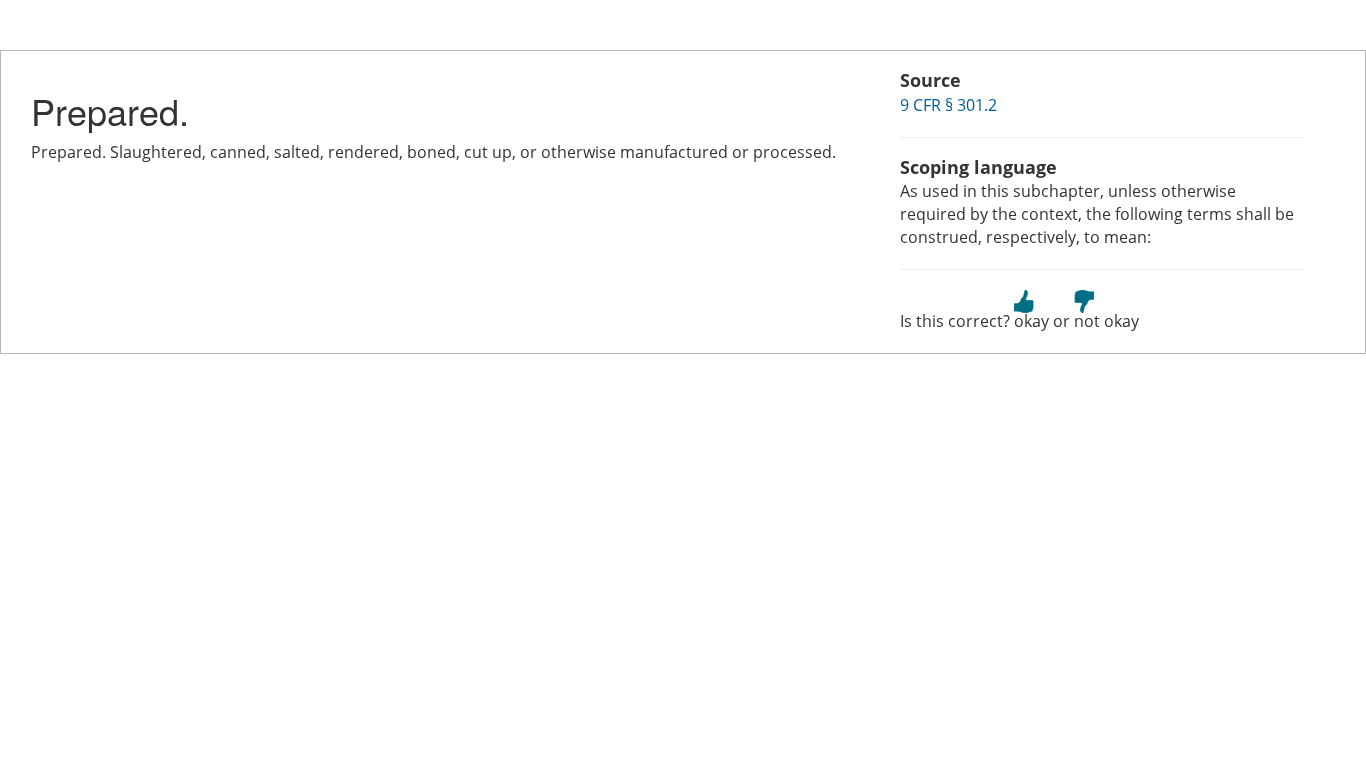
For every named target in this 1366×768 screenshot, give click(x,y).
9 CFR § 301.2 (948, 105)
